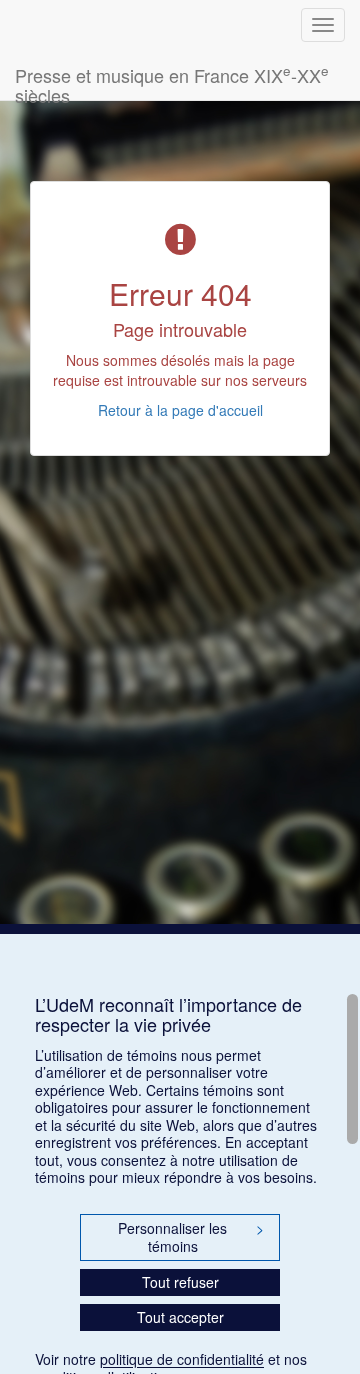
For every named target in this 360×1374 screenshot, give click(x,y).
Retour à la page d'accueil (180, 410)
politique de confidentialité (182, 1359)
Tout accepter (180, 1317)
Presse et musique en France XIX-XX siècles (172, 80)
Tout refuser (180, 1282)
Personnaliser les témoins (191, 1237)
